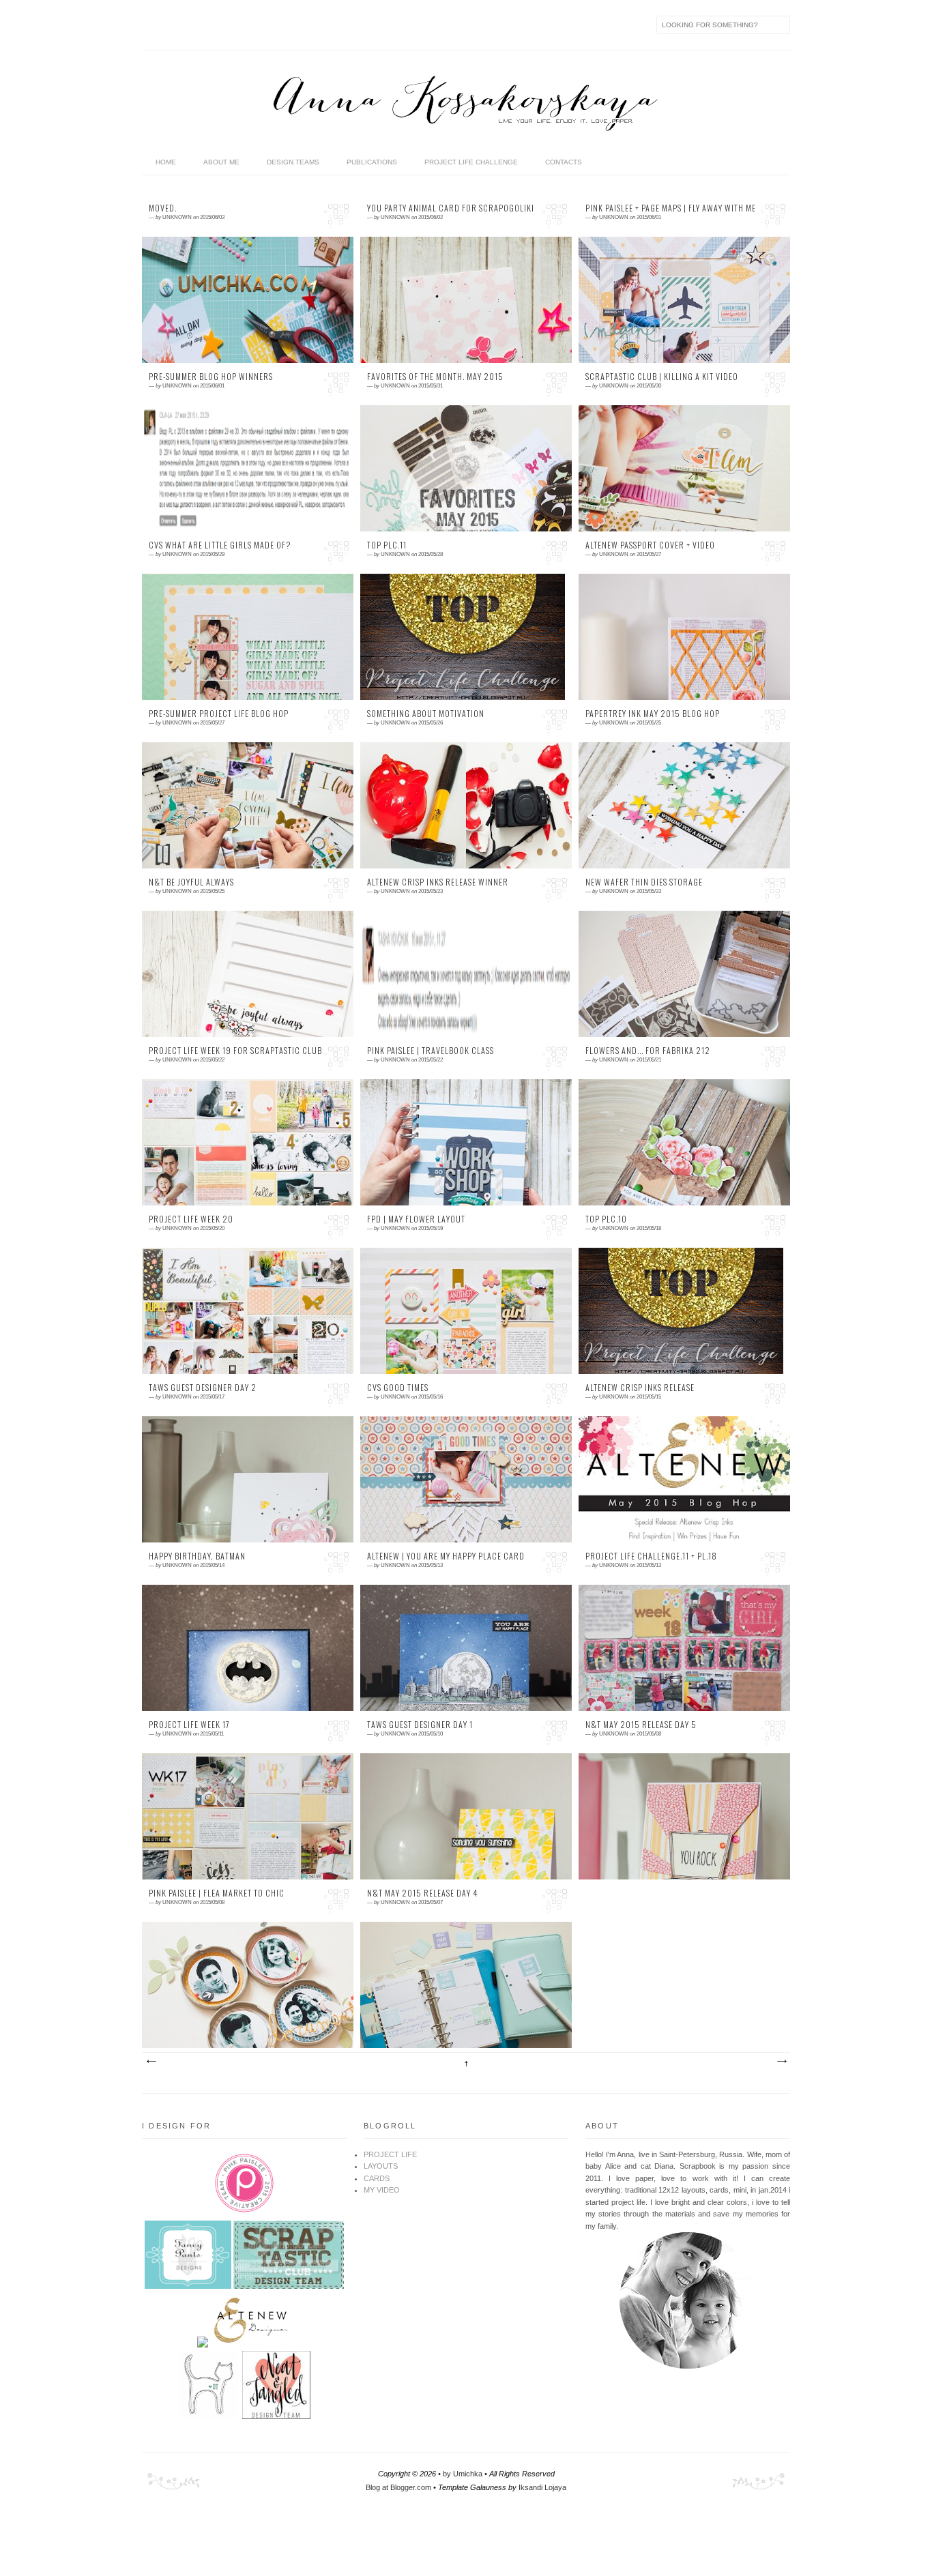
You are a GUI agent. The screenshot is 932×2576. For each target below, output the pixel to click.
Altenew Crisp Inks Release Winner (438, 882)
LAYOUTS (381, 2166)
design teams (293, 162)
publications (372, 162)
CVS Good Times (398, 1388)
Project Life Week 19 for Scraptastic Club (235, 1051)
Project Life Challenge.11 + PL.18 (651, 1556)
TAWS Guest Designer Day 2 (203, 1388)
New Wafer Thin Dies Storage (644, 882)
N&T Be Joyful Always (191, 882)
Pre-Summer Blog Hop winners (211, 377)
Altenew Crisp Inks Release (640, 1388)
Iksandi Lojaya (542, 2487)
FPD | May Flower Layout (416, 1219)
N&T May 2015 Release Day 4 (422, 1893)
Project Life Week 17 (189, 1725)
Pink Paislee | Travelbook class (431, 1051)
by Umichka (463, 2474)
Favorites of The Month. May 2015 (435, 377)
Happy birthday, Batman (197, 1556)
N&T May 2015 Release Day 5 (641, 1725)
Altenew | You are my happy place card (446, 1556)
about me (221, 162)
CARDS (377, 2178)
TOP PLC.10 (606, 1219)
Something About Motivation (426, 714)
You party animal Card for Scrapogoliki (451, 208)
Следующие (151, 2062)
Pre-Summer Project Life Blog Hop (219, 714)
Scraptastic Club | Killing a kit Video (662, 377)
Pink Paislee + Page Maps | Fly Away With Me (671, 208)
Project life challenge (471, 162)
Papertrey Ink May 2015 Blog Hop (653, 714)
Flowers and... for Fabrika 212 (648, 1051)
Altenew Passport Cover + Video (650, 545)
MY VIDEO (382, 2190)
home (166, 162)
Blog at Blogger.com (398, 2487)
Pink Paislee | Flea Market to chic (217, 1893)
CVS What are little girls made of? (220, 545)
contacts (564, 162)
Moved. (163, 208)
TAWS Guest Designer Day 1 (420, 1725)
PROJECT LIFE (390, 2154)
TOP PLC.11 (387, 545)
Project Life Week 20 (191, 1219)
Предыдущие (781, 2062)
